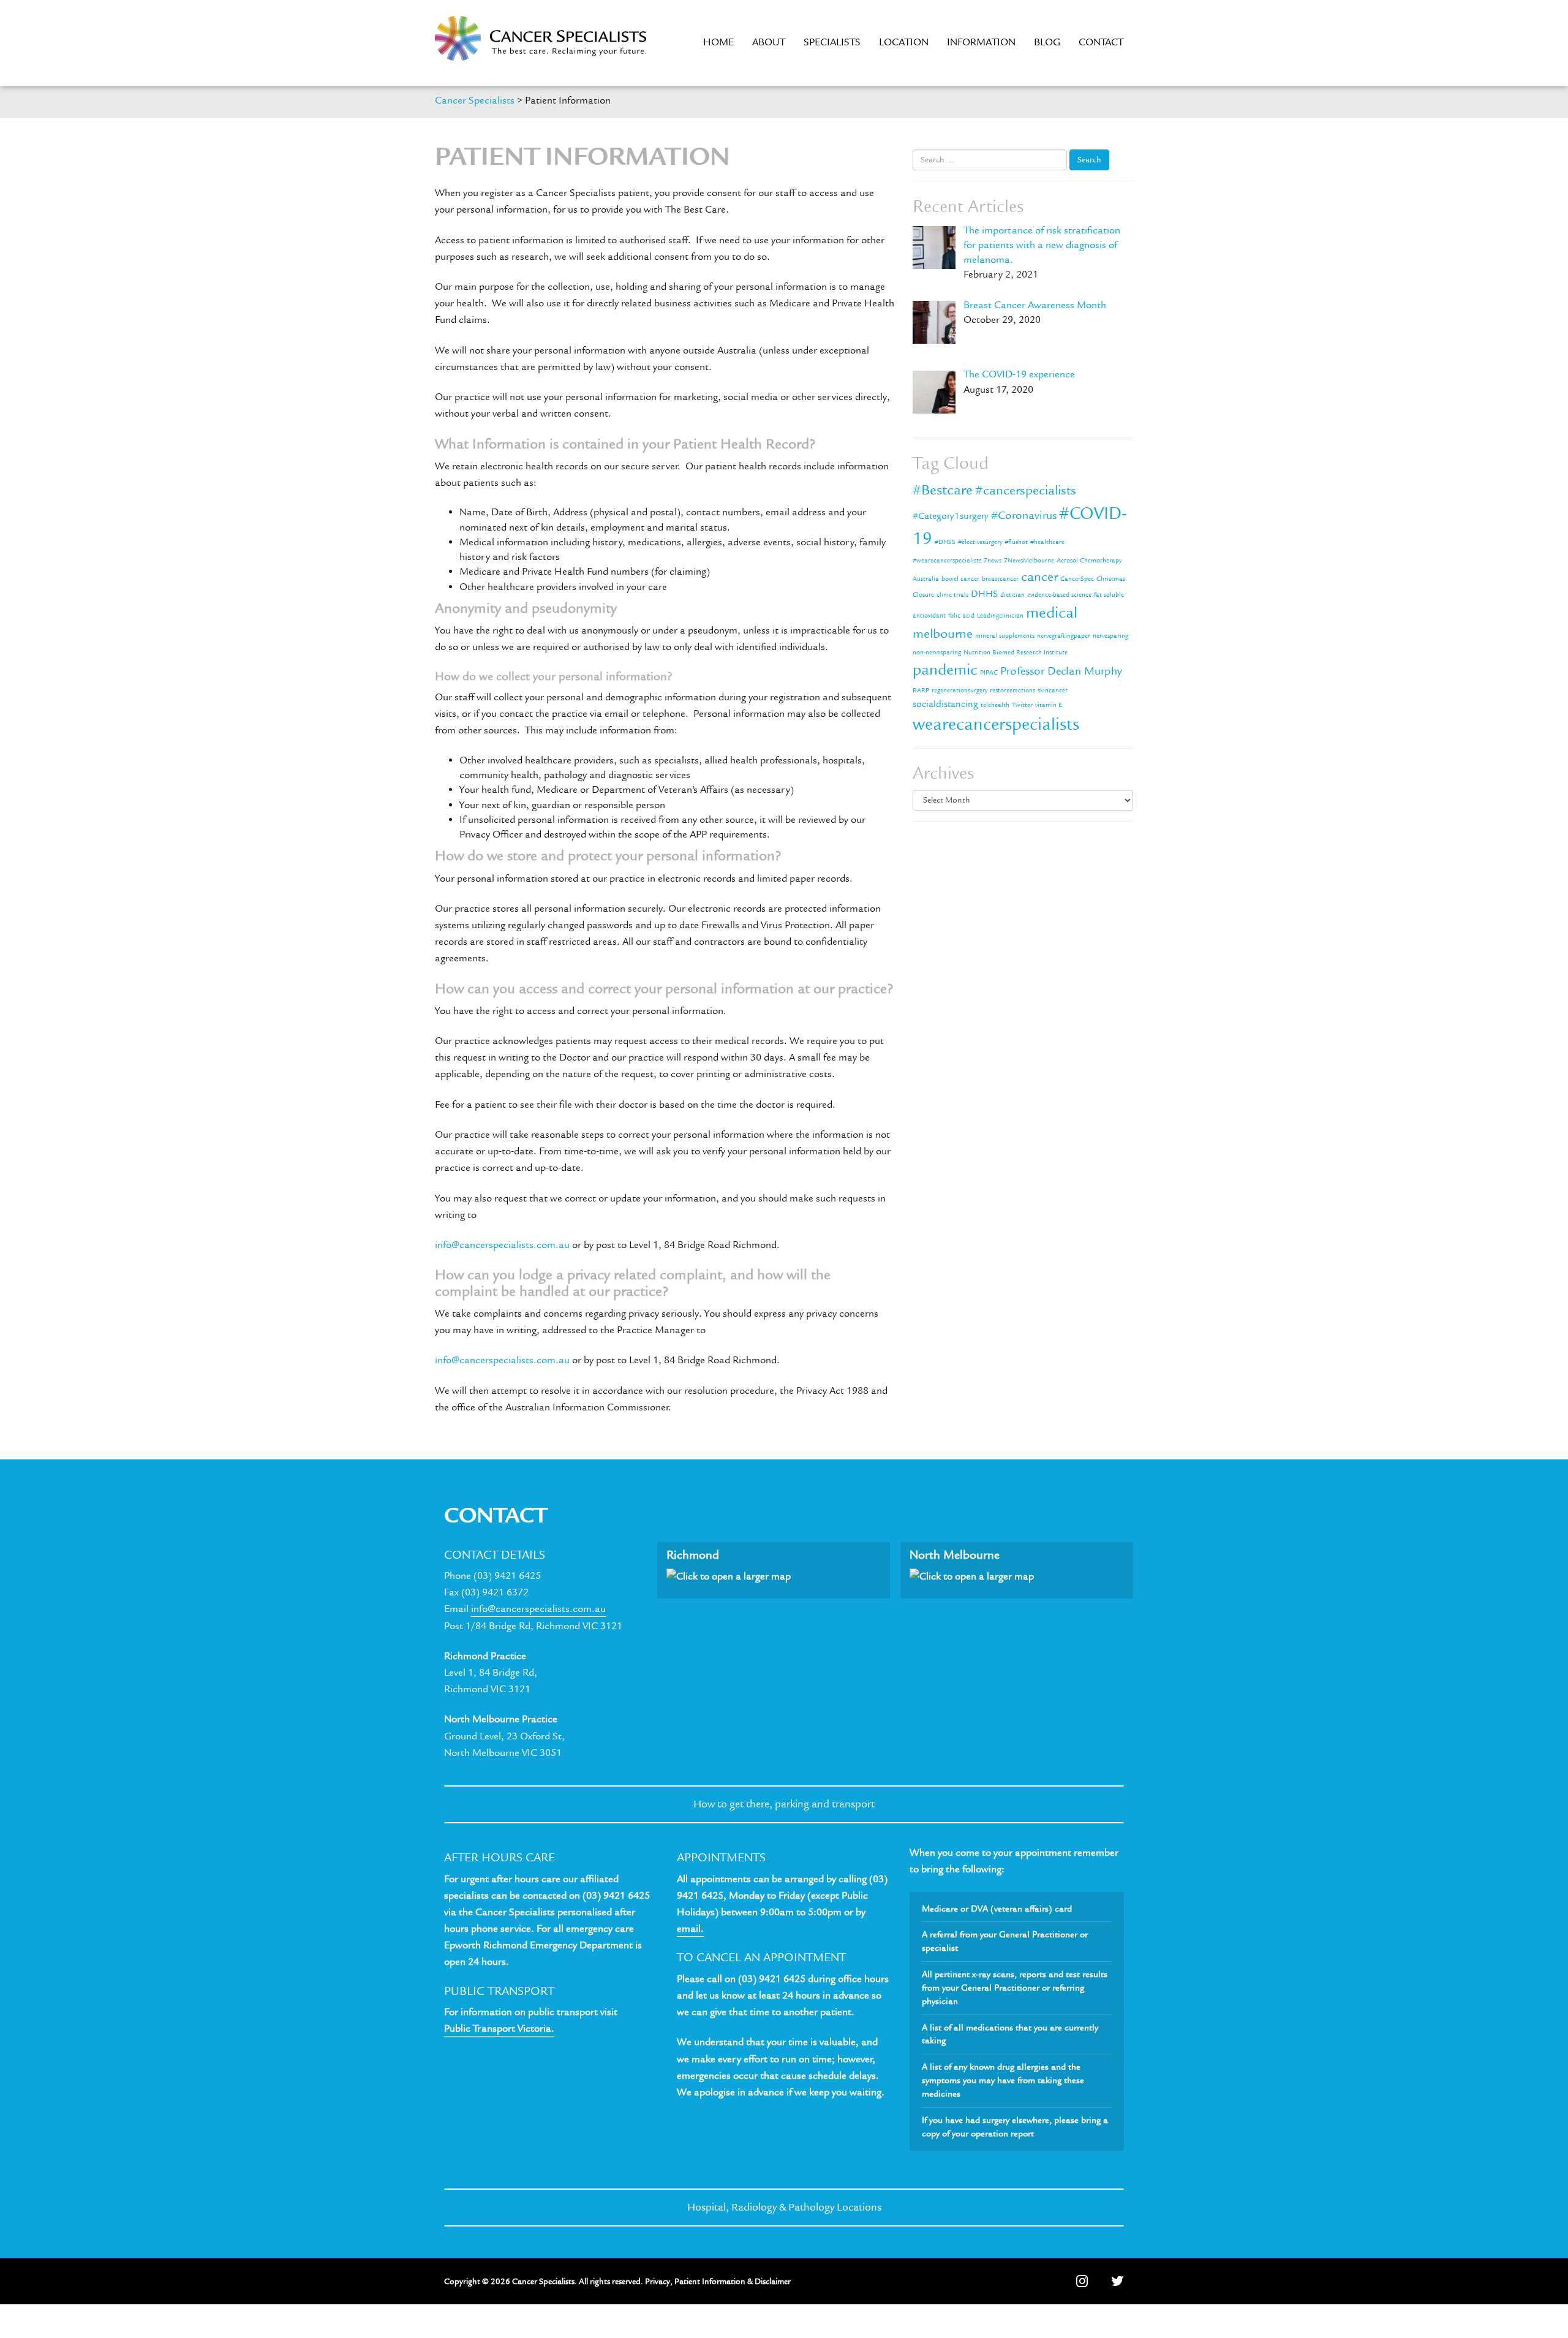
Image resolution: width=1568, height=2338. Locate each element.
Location (904, 42)
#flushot (1016, 542)
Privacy (658, 2281)
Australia (926, 579)
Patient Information (710, 2281)
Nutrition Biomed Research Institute (1016, 653)
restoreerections (1012, 690)
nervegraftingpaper (1064, 636)
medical (1052, 613)
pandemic (945, 670)
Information (981, 42)
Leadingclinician (1000, 616)
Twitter (1022, 705)
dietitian (1012, 595)
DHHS (984, 594)
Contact (1101, 42)
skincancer (1053, 690)
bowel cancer (960, 579)
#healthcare (1047, 542)
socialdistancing (945, 704)
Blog (1047, 42)
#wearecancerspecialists (947, 561)
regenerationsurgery (959, 690)
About (769, 42)
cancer (1039, 577)
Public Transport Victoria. (499, 2029)
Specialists (832, 42)
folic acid (961, 616)
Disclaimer (773, 2281)
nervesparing (1110, 636)
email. (690, 1929)
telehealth (995, 705)
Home (718, 42)
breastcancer (1000, 579)
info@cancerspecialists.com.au (502, 1245)
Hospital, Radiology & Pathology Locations (784, 2207)
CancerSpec (1077, 579)
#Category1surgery (951, 516)
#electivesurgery (980, 542)
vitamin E (1049, 705)
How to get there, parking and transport (784, 1804)
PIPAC (989, 673)
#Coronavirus (1024, 515)
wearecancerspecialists (996, 724)
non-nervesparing (937, 653)
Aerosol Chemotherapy (1089, 561)
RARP (921, 690)
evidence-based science (1059, 595)
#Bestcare (943, 490)
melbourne (943, 634)
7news (993, 561)
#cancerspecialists (1026, 490)
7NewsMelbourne (1029, 561)
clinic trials (952, 595)
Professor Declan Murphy (1061, 671)
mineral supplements (1005, 636)
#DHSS (945, 542)
